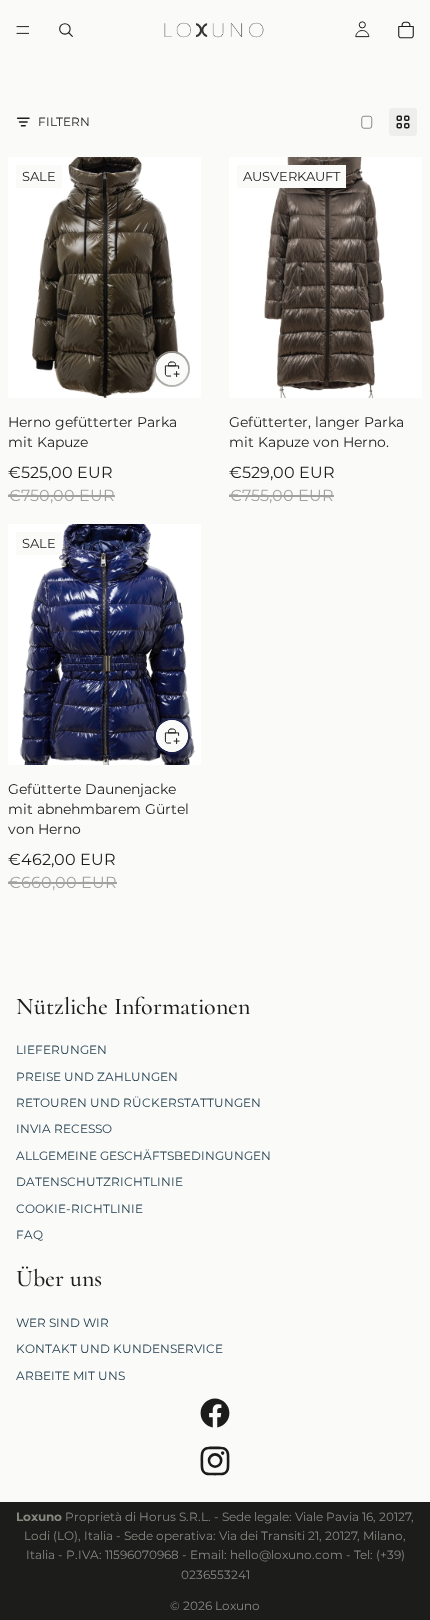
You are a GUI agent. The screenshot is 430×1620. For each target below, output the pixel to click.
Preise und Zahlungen (97, 1076)
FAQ (29, 1234)
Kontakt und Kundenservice (119, 1349)
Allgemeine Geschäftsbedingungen (143, 1155)
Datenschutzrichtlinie (99, 1182)
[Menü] (23, 30)
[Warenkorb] (406, 30)
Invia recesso (64, 1129)
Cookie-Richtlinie (79, 1208)
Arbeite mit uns (70, 1375)
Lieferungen (61, 1050)
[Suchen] (66, 30)
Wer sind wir (62, 1323)
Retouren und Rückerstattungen (138, 1102)
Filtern (64, 121)
